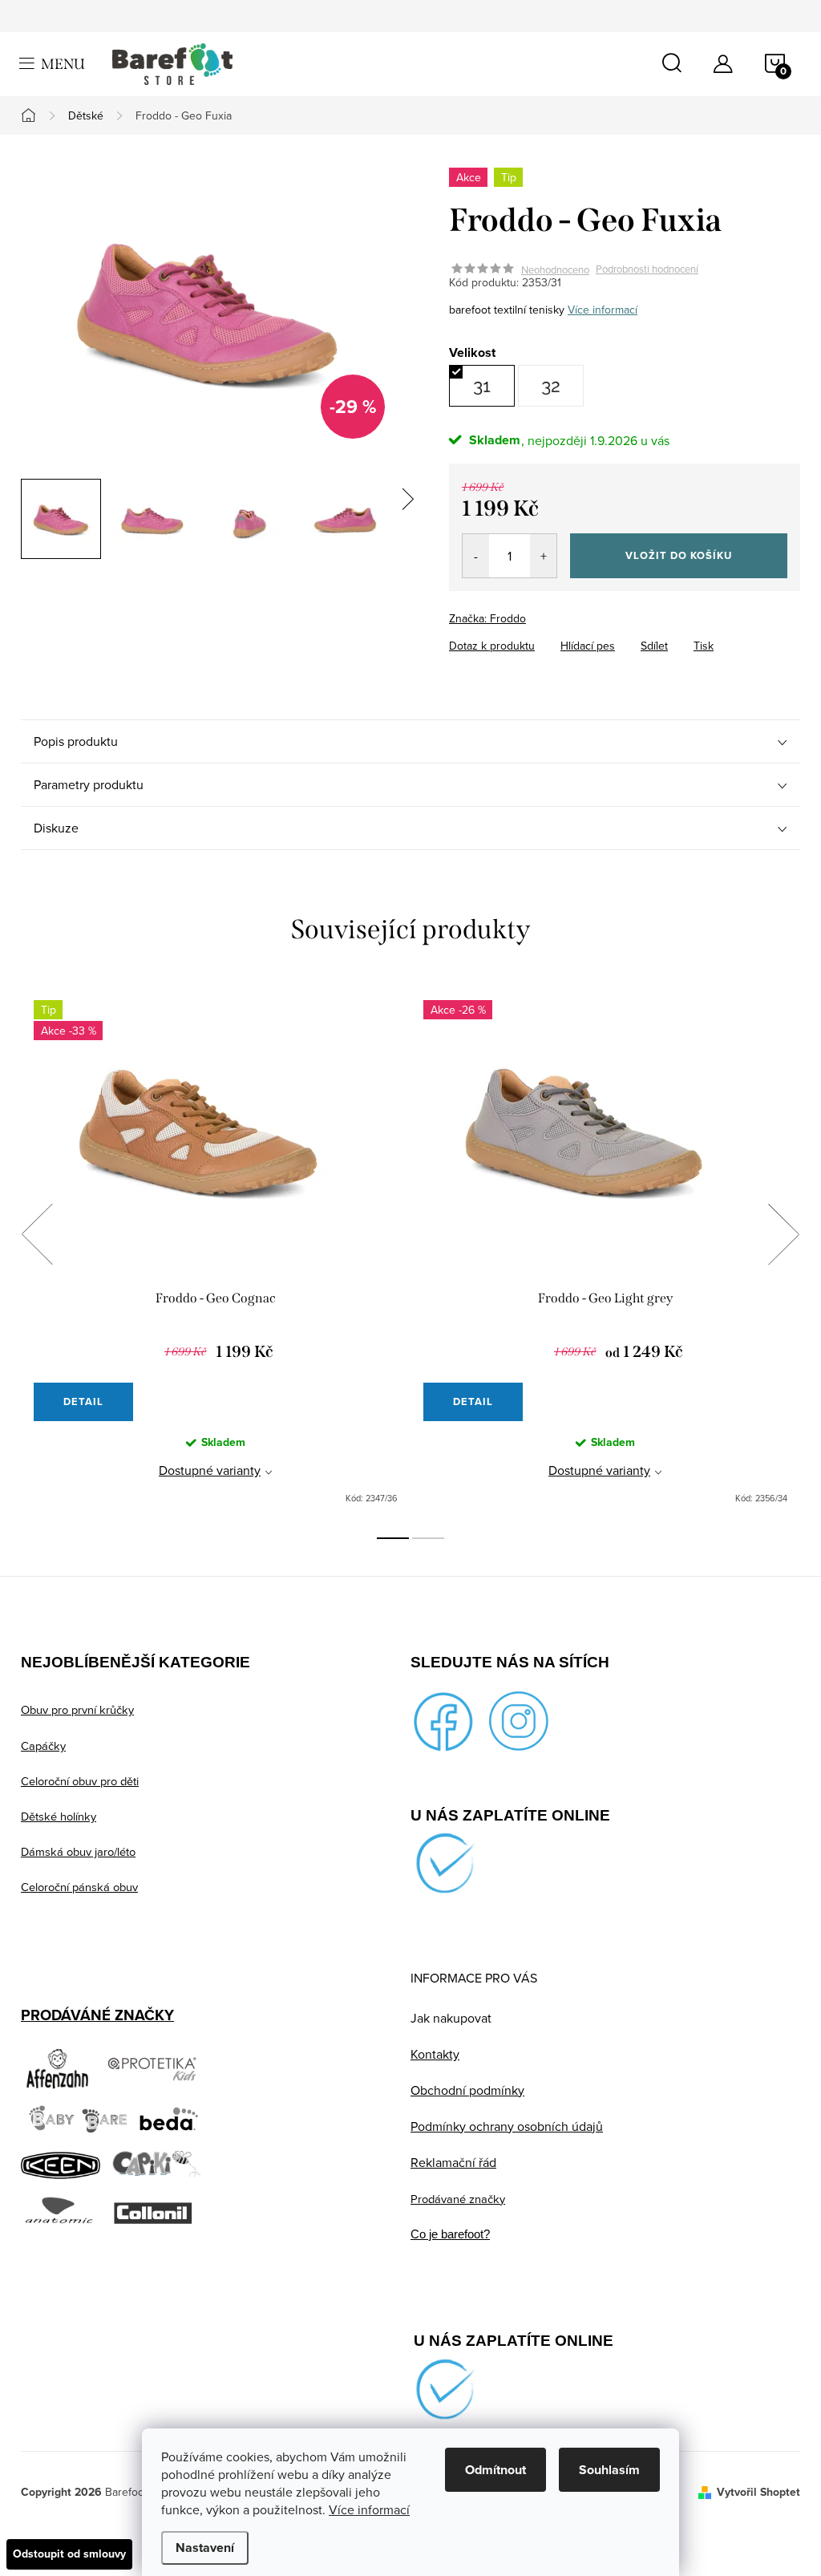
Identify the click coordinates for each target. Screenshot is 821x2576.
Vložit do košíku (679, 555)
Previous (37, 1234)
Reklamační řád (453, 2162)
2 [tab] (428, 1538)
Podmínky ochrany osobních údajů (507, 2126)
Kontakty (435, 2054)
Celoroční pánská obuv (79, 1887)
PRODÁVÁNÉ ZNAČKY (97, 2015)
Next (783, 1234)
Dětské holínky (59, 1816)
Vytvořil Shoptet (758, 2492)
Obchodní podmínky (467, 2090)
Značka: (487, 618)
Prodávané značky (458, 2199)
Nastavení (205, 2548)
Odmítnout (495, 2470)
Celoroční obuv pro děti (80, 1781)
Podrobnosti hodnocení (647, 269)
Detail (83, 1401)
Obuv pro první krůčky (77, 1709)
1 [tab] (393, 1538)
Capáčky (43, 1746)
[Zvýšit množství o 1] (543, 556)
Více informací (369, 2509)
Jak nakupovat (451, 2018)
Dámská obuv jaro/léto (78, 1851)
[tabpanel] (216, 1252)
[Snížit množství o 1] (476, 556)
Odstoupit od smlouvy (69, 2554)
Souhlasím (609, 2470)
